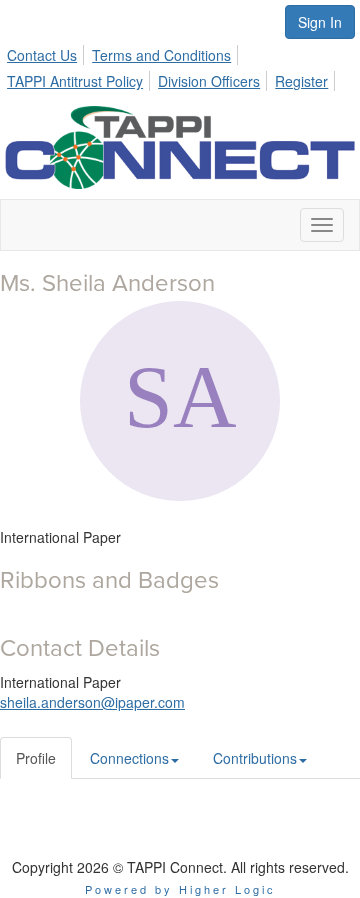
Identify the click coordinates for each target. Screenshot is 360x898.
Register (301, 81)
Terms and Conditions (161, 55)
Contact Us (42, 55)
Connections (129, 758)
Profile (36, 758)
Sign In (320, 22)
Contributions (255, 758)
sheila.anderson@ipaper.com (92, 702)
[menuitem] (47, 52)
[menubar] (180, 65)
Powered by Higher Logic (180, 889)
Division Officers (209, 81)
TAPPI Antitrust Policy (75, 81)
